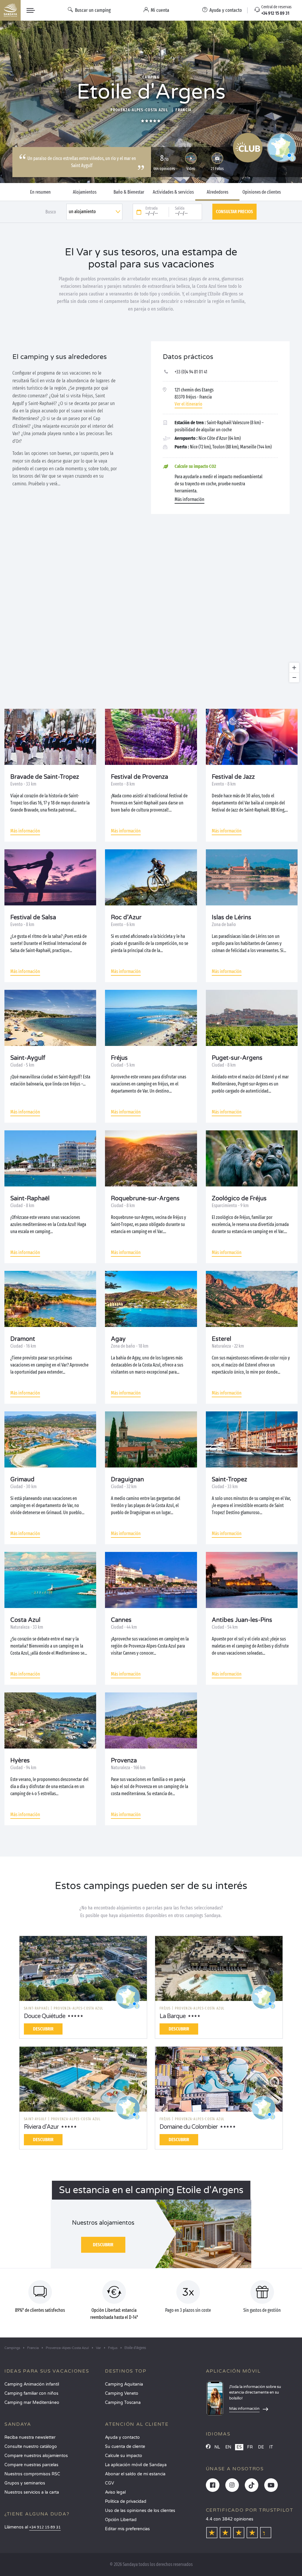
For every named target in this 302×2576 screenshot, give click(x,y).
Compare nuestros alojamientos (36, 2456)
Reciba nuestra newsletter (30, 2437)
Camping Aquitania (124, 2384)
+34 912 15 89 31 (45, 2527)
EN (228, 2447)
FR (250, 2447)
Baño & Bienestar (129, 192)
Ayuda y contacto (122, 2437)
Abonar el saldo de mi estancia (135, 2474)
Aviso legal (115, 2492)
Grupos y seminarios (25, 2483)
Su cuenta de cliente (125, 2447)
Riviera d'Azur (41, 2127)
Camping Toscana (123, 2403)
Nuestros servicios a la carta (32, 2492)
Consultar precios (234, 212)
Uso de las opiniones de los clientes (140, 2511)
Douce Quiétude (45, 2016)
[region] (151, 611)
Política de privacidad (126, 2501)
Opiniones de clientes (262, 192)
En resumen (40, 192)
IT (271, 2447)
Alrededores (218, 192)
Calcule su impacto (124, 2456)
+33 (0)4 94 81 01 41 (191, 372)
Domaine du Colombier (189, 2127)
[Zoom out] (294, 677)
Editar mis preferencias (127, 2529)
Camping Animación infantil (32, 2384)
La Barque (173, 2016)
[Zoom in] (294, 668)
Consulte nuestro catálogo (31, 2447)
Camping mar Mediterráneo (32, 2403)
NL (217, 2447)
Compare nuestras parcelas (31, 2465)
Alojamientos (85, 192)
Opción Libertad (121, 2520)
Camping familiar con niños (31, 2393)
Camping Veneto (122, 2393)
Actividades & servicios (173, 192)
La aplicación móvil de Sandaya (136, 2465)
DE (261, 2447)
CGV (110, 2483)
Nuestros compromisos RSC (32, 2474)
